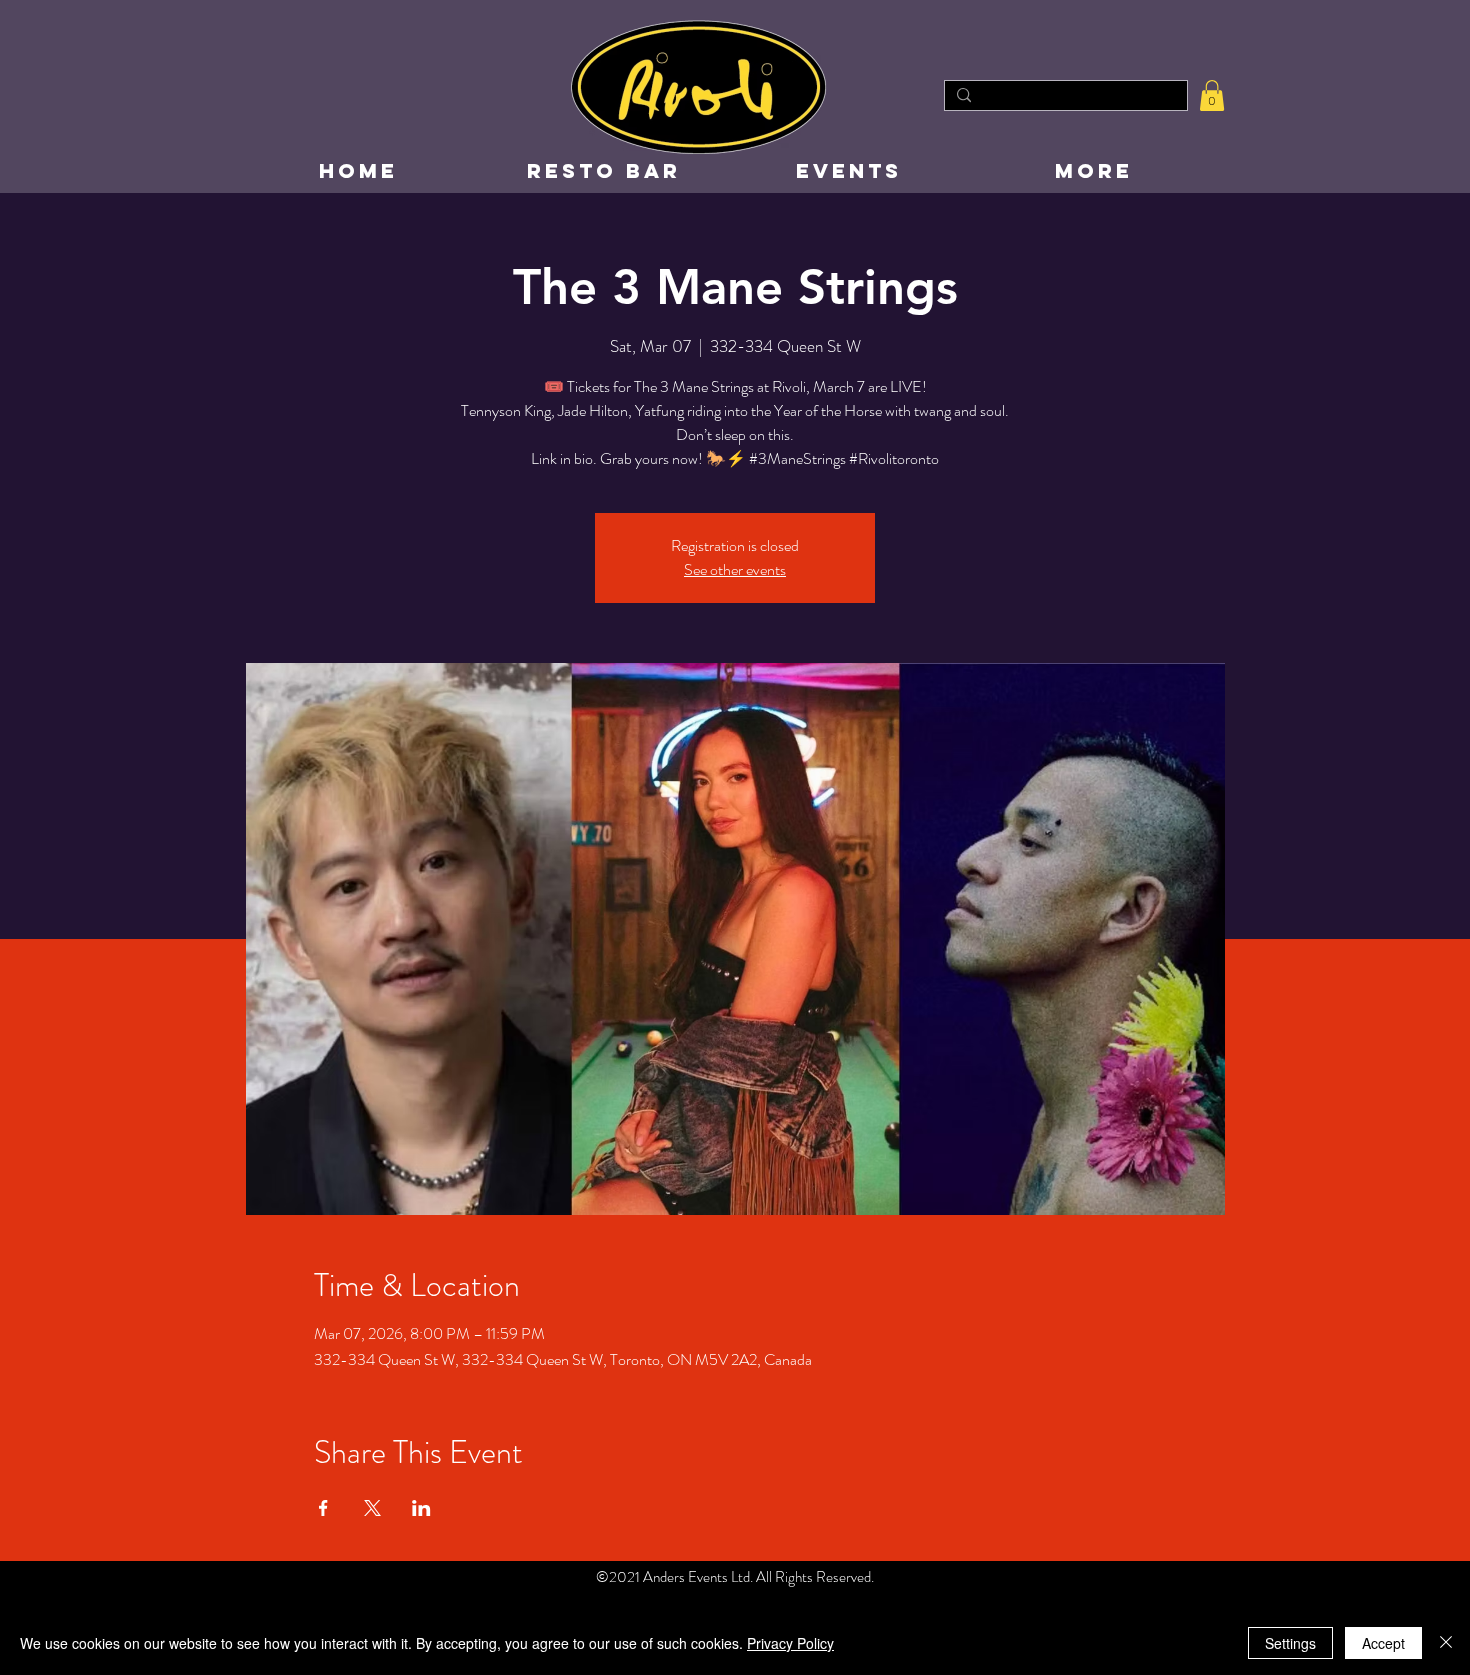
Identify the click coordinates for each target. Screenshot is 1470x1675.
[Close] (1446, 1643)
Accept (1383, 1643)
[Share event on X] (372, 1508)
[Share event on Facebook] (323, 1508)
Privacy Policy (790, 1643)
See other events (735, 569)
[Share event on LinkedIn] (421, 1508)
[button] (1212, 95)
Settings (1290, 1643)
